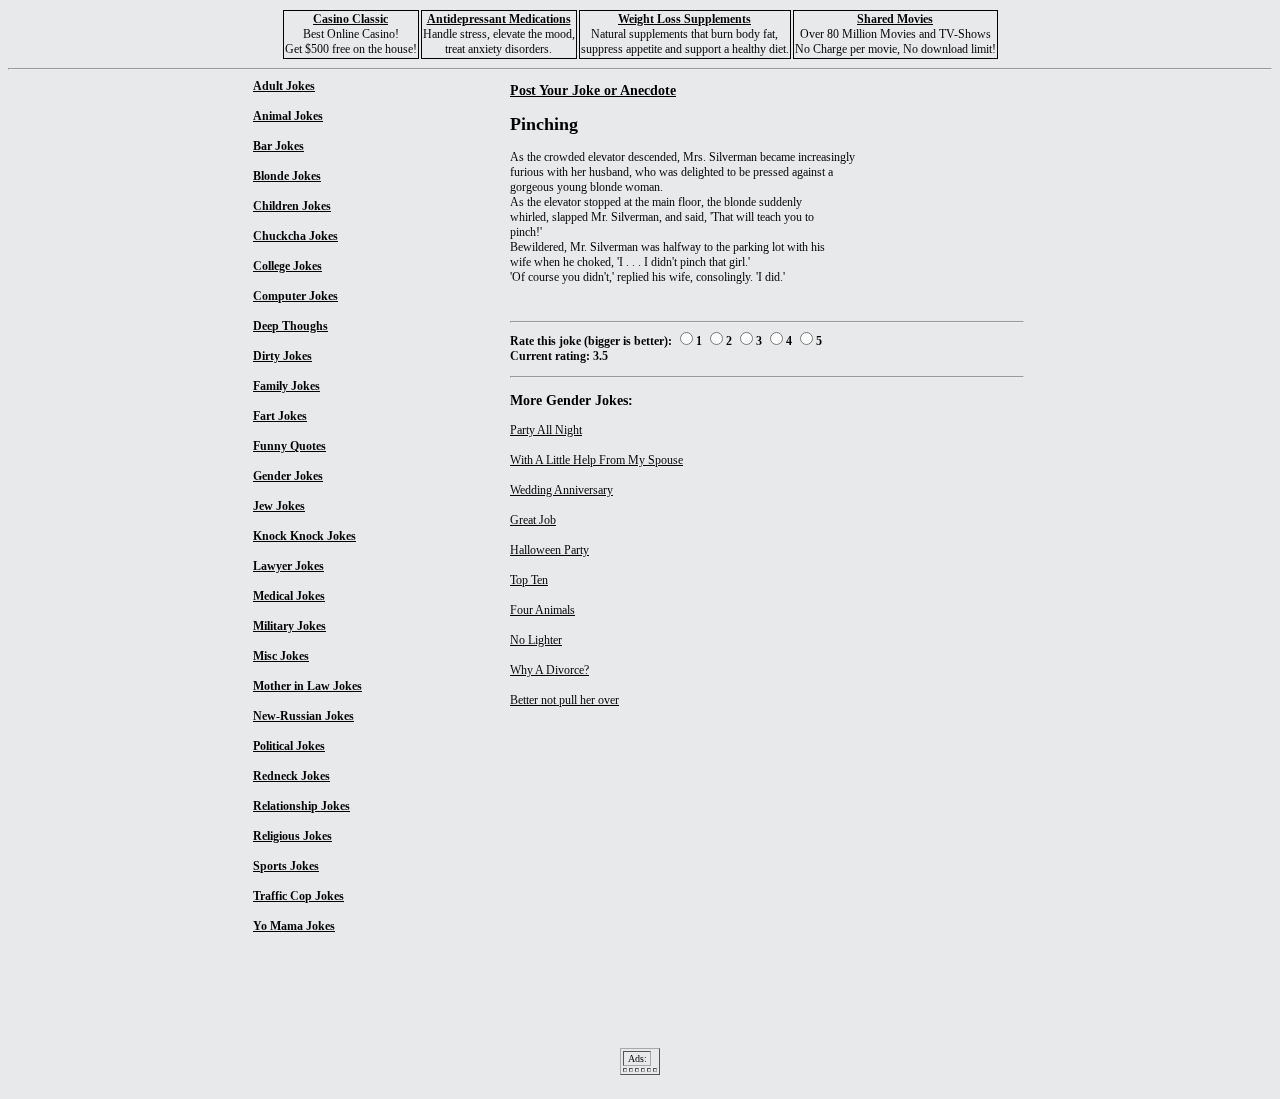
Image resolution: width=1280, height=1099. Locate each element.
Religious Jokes (292, 836)
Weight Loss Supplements (684, 19)
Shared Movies (895, 19)
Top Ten (529, 580)
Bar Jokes (278, 146)
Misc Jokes (281, 656)
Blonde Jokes (287, 176)
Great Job (533, 520)
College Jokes (287, 266)
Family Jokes (286, 386)
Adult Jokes (284, 86)
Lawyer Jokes (288, 566)
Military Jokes (289, 626)
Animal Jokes (288, 116)
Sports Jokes (286, 866)
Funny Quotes (289, 446)
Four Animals (542, 610)
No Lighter (536, 640)
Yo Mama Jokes (294, 926)
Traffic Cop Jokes (298, 896)
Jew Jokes (279, 506)
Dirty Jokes (282, 356)
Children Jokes (292, 206)
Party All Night (546, 430)
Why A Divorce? (549, 670)
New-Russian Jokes (303, 716)
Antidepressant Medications (499, 19)
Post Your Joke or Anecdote (593, 90)
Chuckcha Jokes (295, 236)
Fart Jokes (280, 416)
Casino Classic (350, 19)
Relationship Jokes (301, 806)
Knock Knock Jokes (304, 536)
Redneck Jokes (291, 776)
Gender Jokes (288, 476)
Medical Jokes (289, 596)
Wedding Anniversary (561, 490)
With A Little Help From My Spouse (596, 460)
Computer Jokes (295, 296)
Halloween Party (549, 550)
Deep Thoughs (290, 326)
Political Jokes (289, 746)
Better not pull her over (564, 700)
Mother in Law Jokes (307, 686)
